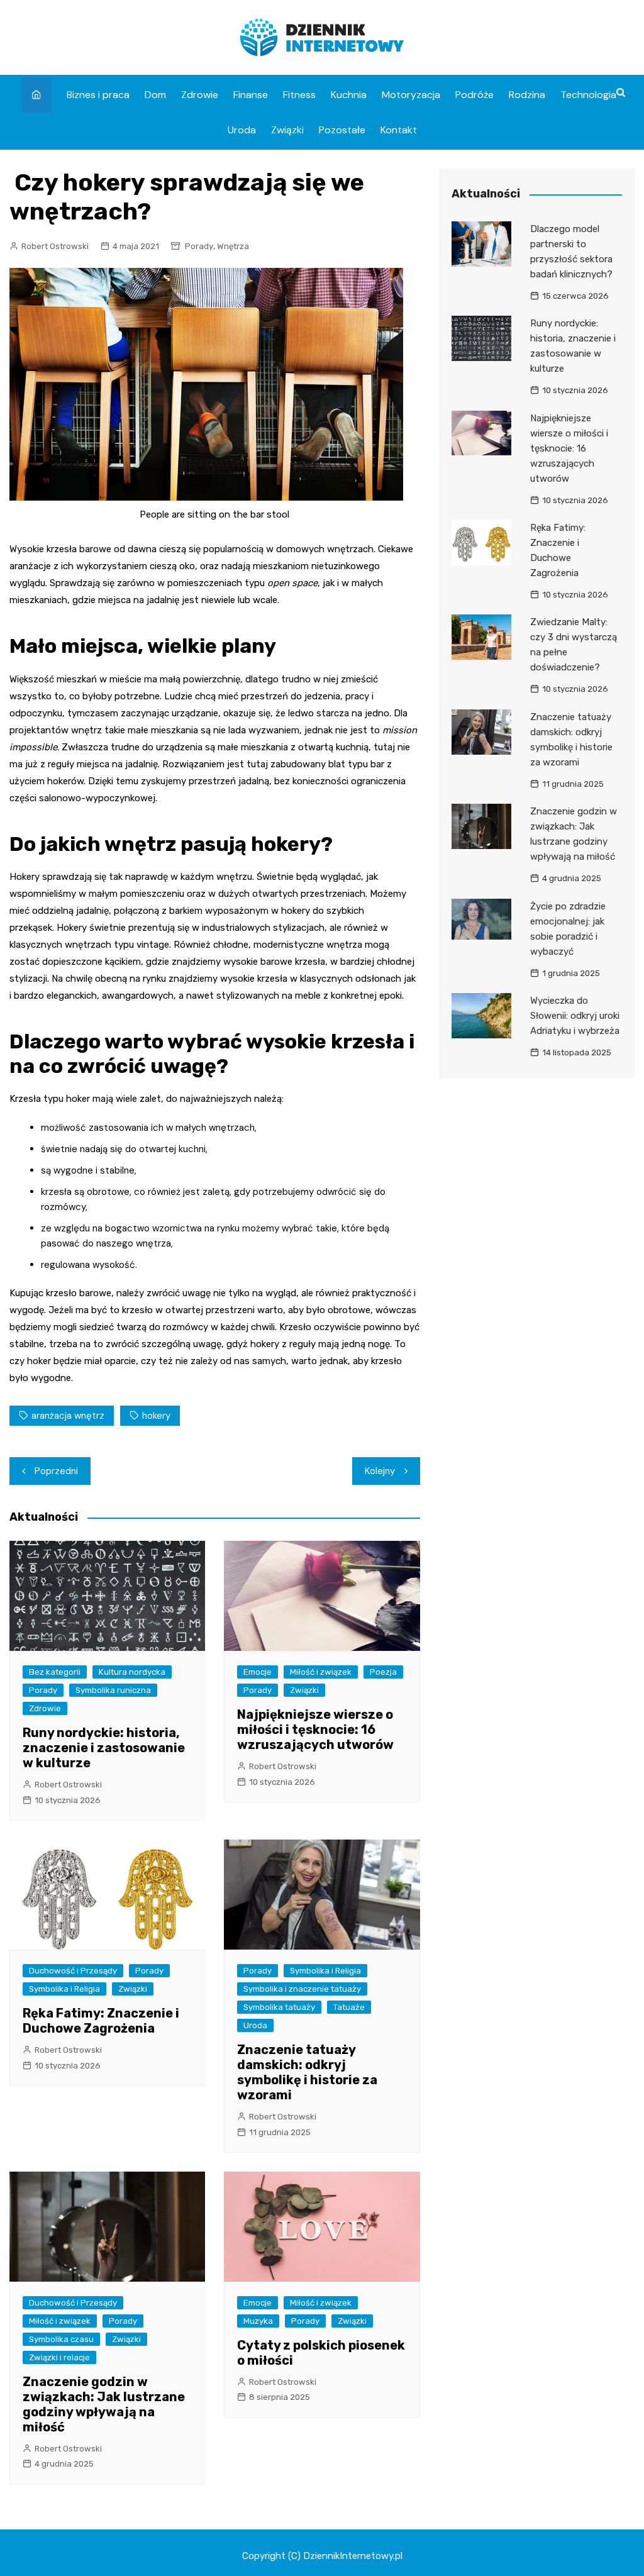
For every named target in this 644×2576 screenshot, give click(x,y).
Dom (155, 95)
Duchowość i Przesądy (73, 1971)
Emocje (258, 1672)
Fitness (299, 95)
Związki (287, 130)
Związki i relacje (59, 2357)
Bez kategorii (55, 1672)
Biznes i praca (98, 95)
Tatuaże (349, 2007)
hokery (156, 1416)
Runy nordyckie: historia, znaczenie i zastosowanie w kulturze (104, 1748)
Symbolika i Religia (64, 1989)
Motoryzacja (411, 95)
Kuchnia (349, 95)
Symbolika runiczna (113, 1690)
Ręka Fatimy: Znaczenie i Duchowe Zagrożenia (101, 2021)
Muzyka (258, 2321)
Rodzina (527, 95)
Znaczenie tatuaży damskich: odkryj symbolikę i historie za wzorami (307, 2072)
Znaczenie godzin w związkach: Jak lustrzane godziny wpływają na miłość (104, 2404)
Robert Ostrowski (55, 246)
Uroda (242, 130)
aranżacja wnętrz (68, 1416)
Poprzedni (56, 1471)
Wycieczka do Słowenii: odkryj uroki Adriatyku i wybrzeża (575, 1016)
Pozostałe (342, 130)
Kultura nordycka (132, 1672)
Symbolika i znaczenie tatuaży (302, 1989)
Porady (199, 246)
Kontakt (399, 130)
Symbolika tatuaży (279, 2007)
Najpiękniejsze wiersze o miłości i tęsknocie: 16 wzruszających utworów (315, 1729)
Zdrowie (200, 95)
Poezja (383, 1672)
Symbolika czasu (61, 2339)
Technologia (588, 95)
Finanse (251, 95)
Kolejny (380, 1471)
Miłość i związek (321, 1672)
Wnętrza (233, 246)
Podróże (475, 95)
